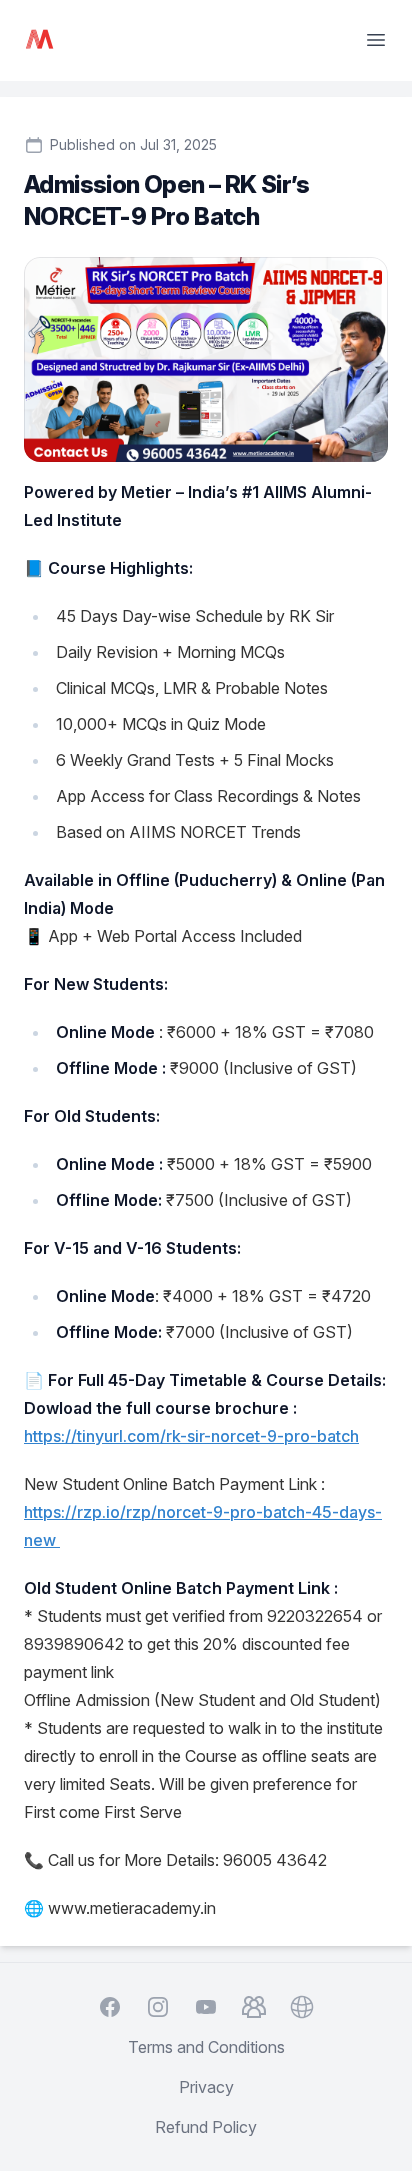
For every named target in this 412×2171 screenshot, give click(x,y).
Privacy (206, 2087)
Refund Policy (206, 2127)
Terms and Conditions (206, 2047)
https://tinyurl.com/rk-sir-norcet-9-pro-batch (191, 1436)
